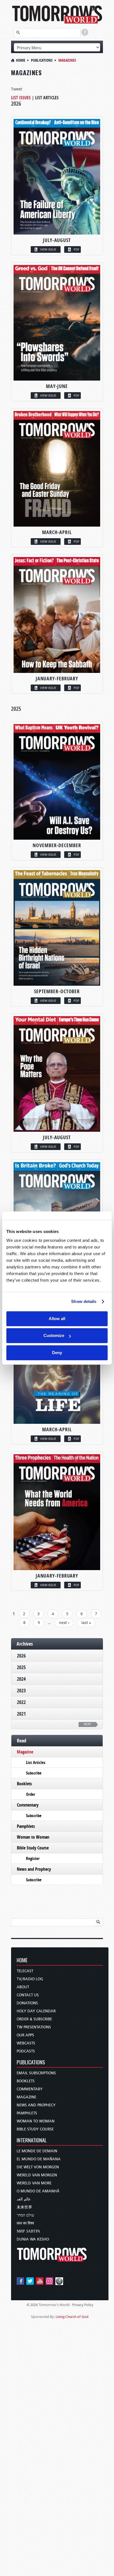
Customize (54, 1335)
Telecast (25, 1971)
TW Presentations (34, 2027)
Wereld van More (34, 2183)
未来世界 (24, 2207)
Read (22, 1741)
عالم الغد (24, 2199)
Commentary (28, 1805)
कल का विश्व (25, 2223)
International (32, 2141)
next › (64, 1623)
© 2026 (32, 2305)
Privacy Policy (83, 2305)
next (87, 1724)
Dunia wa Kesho (33, 2239)
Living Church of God (72, 2317)
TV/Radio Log (30, 1979)
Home (21, 60)
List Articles (47, 98)
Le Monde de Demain (37, 2151)
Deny (57, 1353)
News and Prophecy (34, 1869)
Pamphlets (26, 1826)
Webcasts (26, 2043)
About (23, 1987)
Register (33, 1858)
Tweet (17, 89)
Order (31, 1794)
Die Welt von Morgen (38, 2167)
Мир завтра (28, 2231)
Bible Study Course (33, 1848)
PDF (77, 249)
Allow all (57, 1319)
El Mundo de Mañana (39, 2159)
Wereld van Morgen (37, 2175)
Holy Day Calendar (36, 2011)
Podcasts (26, 2051)
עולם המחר (25, 2215)
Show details (84, 1301)
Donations (27, 2003)
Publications (42, 60)
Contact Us (28, 1995)
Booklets (24, 1784)
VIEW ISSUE (48, 249)
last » (86, 1623)
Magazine (25, 1752)
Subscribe (34, 1773)
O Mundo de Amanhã (38, 2191)
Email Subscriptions (36, 2073)
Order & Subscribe (34, 2019)
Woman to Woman (33, 1837)
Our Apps (25, 2035)
